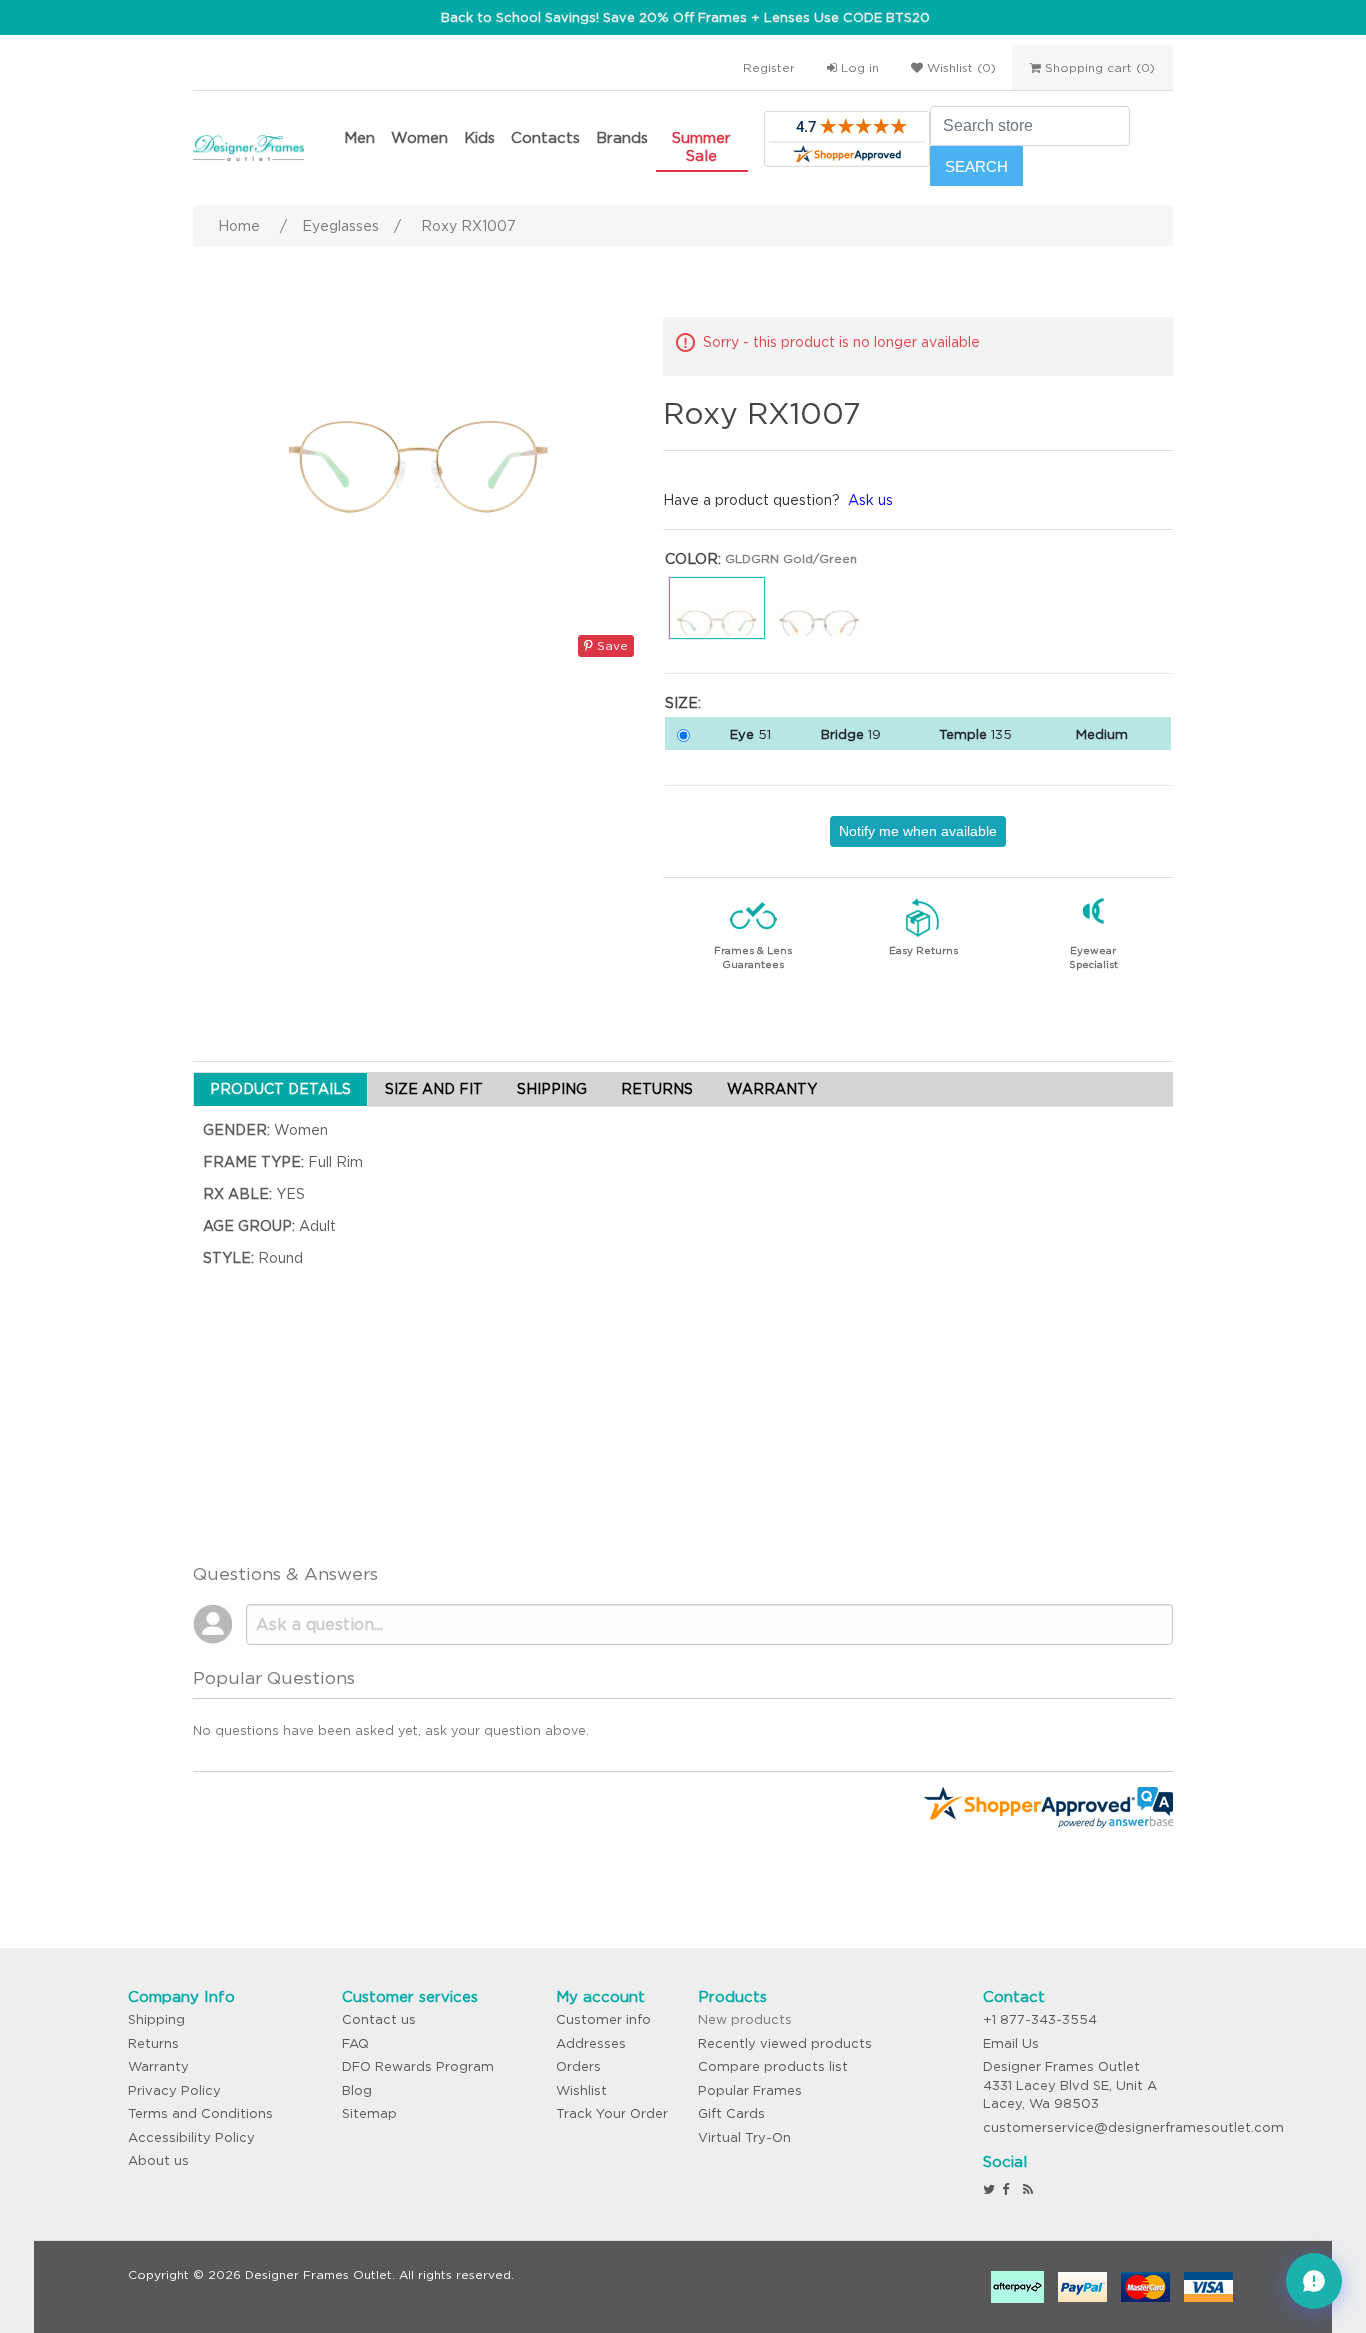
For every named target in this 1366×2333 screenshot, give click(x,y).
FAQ (355, 2043)
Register (769, 67)
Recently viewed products (785, 2043)
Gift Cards (731, 2113)
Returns (153, 2043)
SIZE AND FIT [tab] (434, 1089)
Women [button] (419, 137)
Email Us (1011, 2043)
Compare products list (773, 2066)
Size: (683, 703)
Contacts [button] (545, 137)
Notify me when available (918, 831)
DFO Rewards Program (418, 2066)
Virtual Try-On (744, 2137)
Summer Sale (701, 146)
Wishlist (581, 2090)
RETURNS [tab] (657, 1089)
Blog (357, 2090)
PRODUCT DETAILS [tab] (280, 1089)
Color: (693, 559)
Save (610, 645)
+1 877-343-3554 (1040, 2019)
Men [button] (359, 137)
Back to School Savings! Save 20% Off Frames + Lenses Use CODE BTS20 (685, 17)
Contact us (379, 2019)
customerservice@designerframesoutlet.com (1133, 2127)
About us (158, 2160)
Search (976, 166)
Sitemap (369, 2113)
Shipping (156, 2019)
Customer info (603, 2019)
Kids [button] (479, 137)
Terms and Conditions (200, 2113)
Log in (858, 67)
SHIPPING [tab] (552, 1089)
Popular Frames (750, 2090)
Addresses (591, 2043)
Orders (578, 2066)
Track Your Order (612, 2113)
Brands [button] (622, 137)
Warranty (158, 2066)
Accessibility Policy (191, 2137)
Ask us (870, 500)
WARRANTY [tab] (772, 1089)
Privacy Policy (174, 2090)
